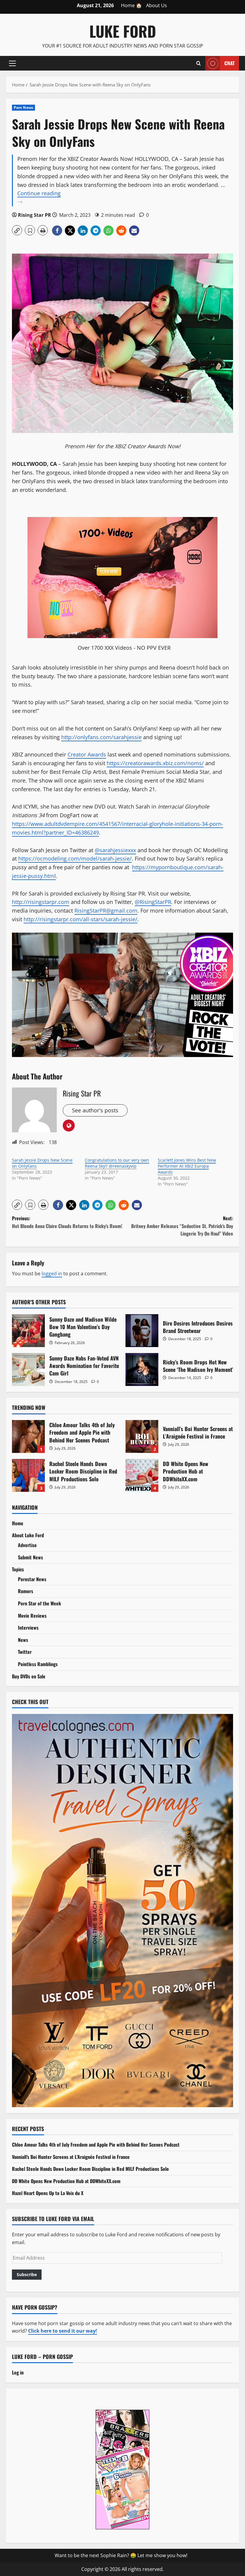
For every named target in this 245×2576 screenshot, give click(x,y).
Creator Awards (87, 754)
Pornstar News (32, 1579)
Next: (182, 1226)
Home (18, 1523)
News (23, 1640)
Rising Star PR (35, 215)
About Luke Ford (28, 1535)
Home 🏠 (131, 5)
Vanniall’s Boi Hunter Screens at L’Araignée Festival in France (142, 1436)
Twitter (25, 1652)
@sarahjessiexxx (115, 850)
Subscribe (27, 2274)
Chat (229, 63)
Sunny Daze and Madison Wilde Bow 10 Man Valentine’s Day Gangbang (28, 1331)
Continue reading (50, 198)
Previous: (67, 1222)
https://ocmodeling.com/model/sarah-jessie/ (75, 858)
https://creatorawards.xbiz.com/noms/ (155, 763)
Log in (18, 2372)
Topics (18, 1569)
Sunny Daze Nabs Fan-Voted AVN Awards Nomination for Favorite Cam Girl (28, 1369)
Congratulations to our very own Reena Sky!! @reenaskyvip (117, 1163)
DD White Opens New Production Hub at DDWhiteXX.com (142, 1475)
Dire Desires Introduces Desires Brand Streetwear (142, 1331)
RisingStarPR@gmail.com (106, 910)
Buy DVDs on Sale (29, 1676)
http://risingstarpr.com (41, 902)
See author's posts (95, 1110)
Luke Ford (123, 31)
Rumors (26, 1591)
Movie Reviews (32, 1616)
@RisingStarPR (153, 902)
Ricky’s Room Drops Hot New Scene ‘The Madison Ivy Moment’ (142, 1369)
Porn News (23, 107)
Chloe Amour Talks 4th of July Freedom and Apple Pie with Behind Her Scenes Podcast (28, 1436)
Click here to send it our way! (63, 2331)
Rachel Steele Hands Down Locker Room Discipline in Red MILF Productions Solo (28, 1475)
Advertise (27, 1545)
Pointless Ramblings (38, 1664)
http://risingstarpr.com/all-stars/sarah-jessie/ (81, 919)
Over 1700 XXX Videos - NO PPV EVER (124, 648)
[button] (12, 63)
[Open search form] (199, 63)
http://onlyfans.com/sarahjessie (101, 737)
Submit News (30, 1557)
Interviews (28, 1628)
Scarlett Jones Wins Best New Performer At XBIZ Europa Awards (187, 1166)
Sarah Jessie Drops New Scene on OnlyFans (42, 1163)
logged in (52, 1273)
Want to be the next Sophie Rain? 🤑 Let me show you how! (121, 2555)
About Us (157, 5)
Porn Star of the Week (39, 1603)
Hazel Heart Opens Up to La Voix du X (48, 2193)
